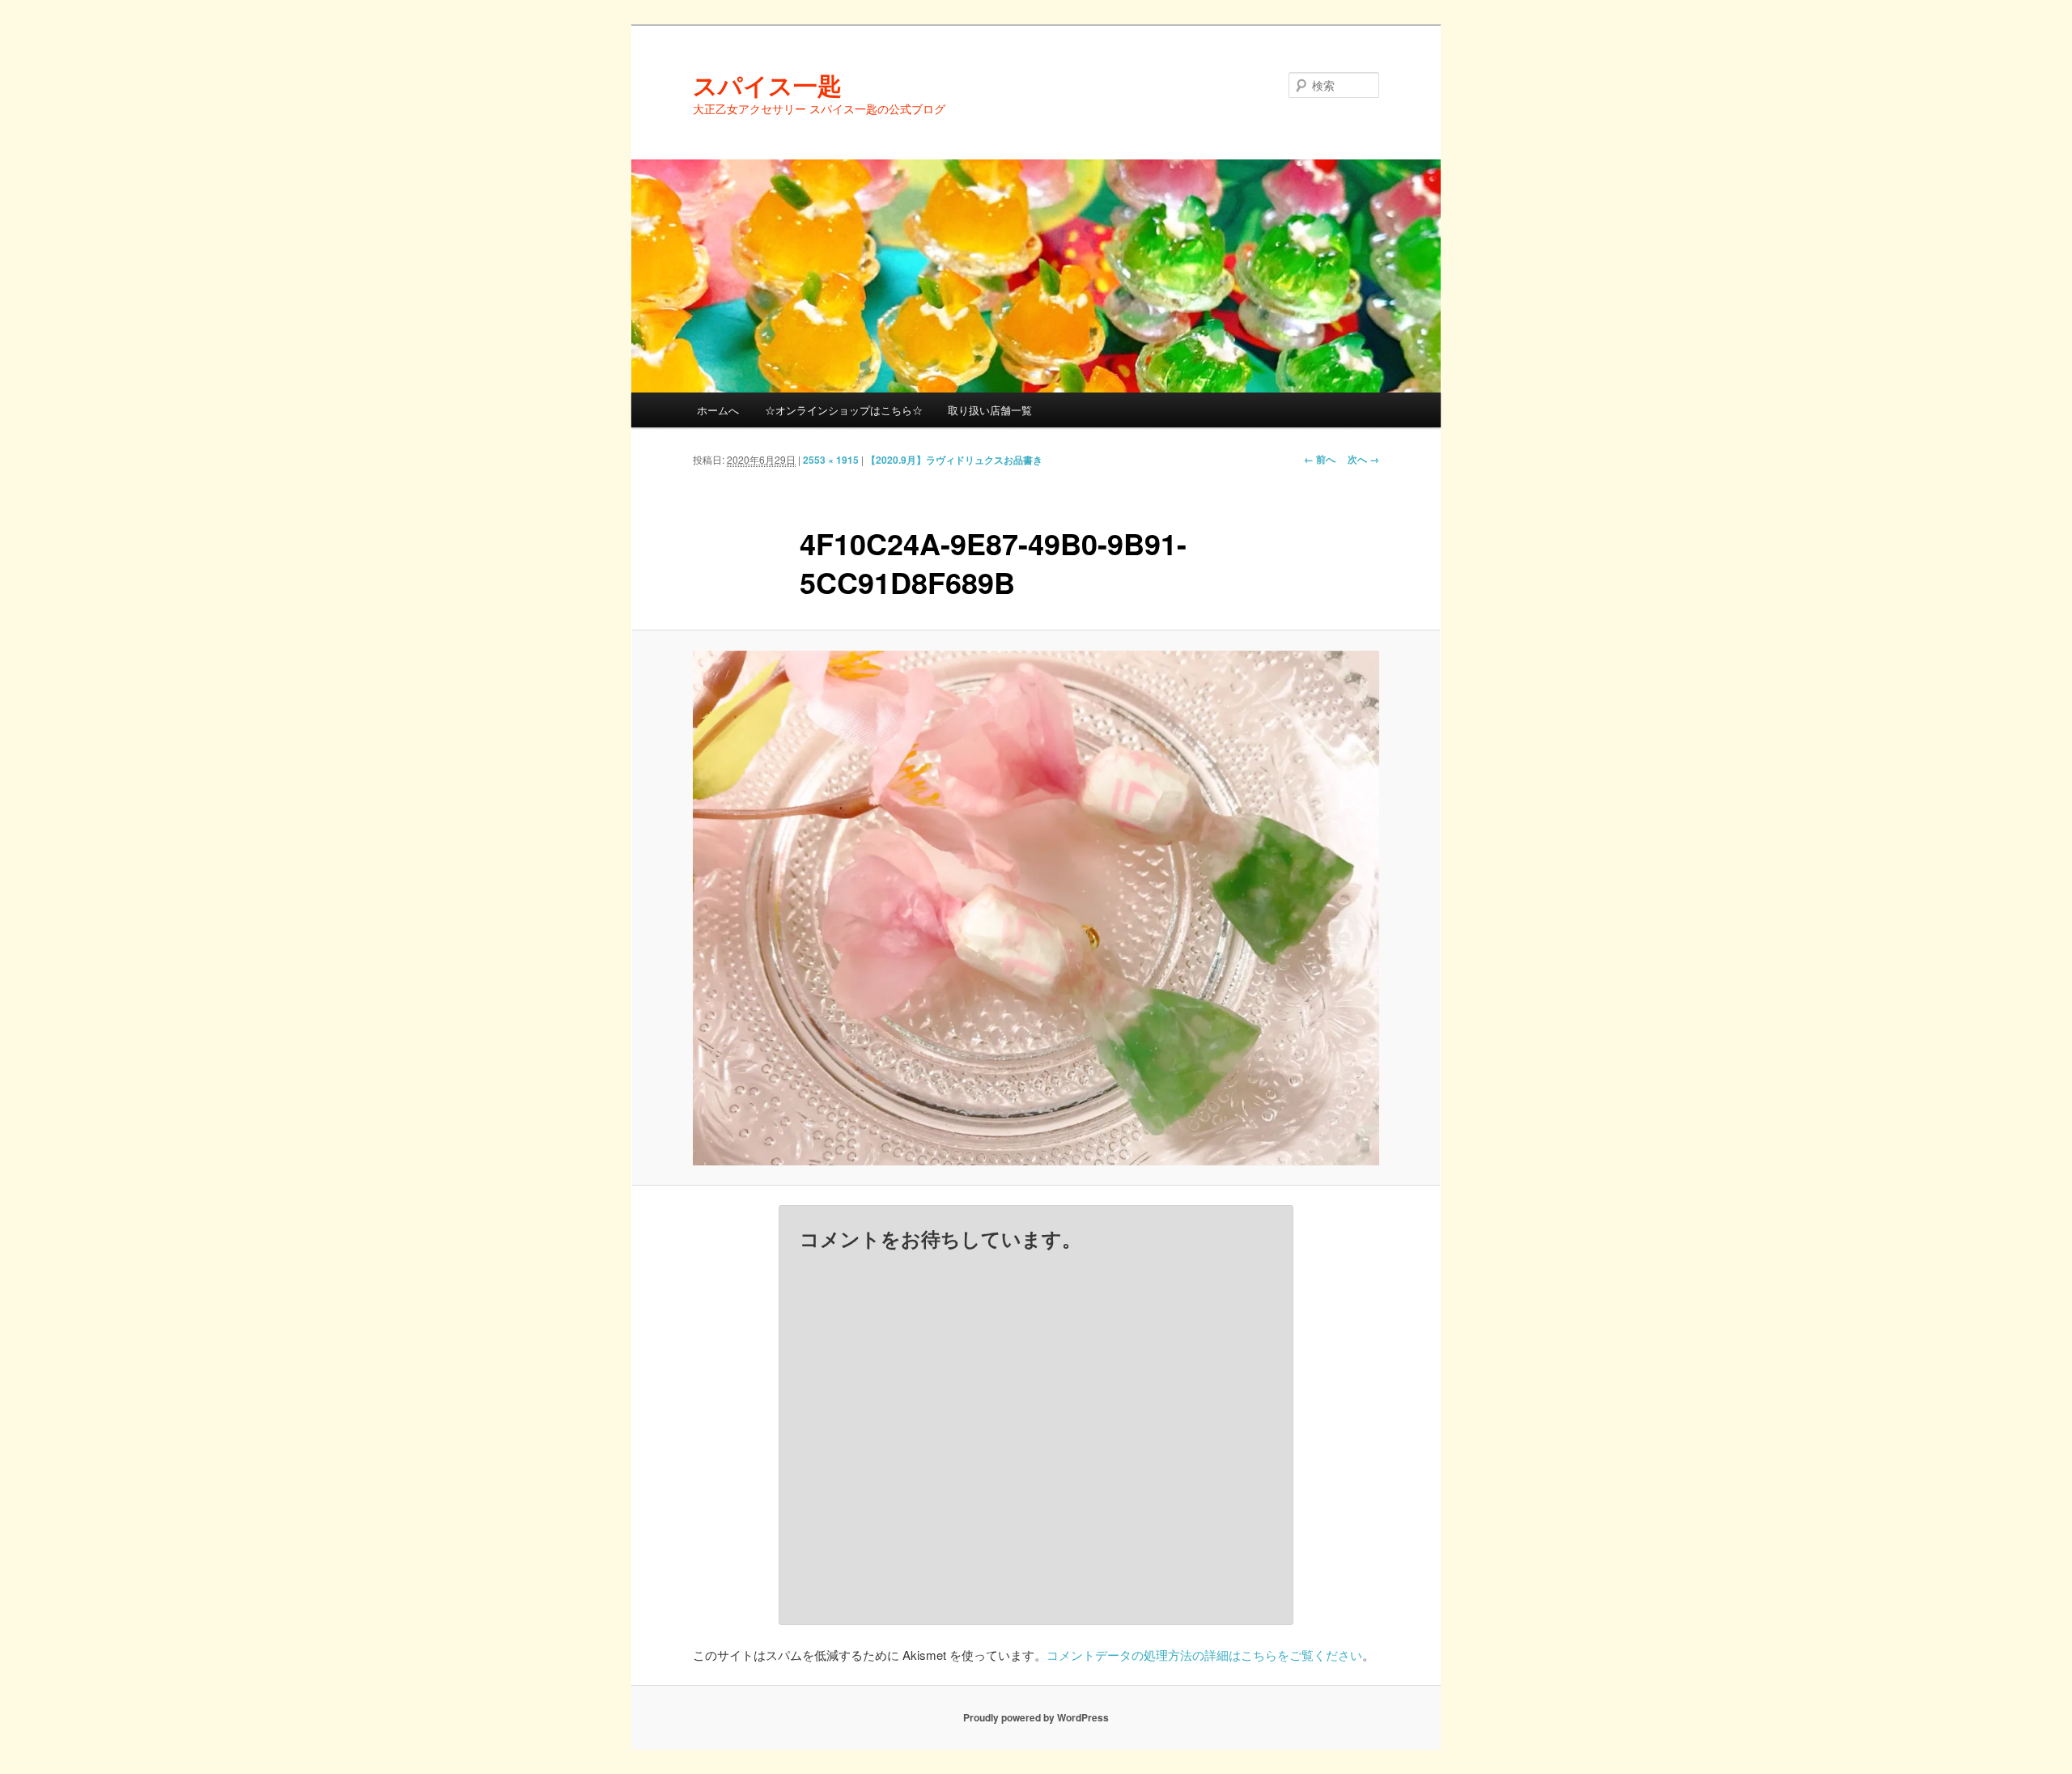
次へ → (1363, 459)
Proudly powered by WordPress (1036, 1717)
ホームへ (718, 410)
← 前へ (1320, 459)
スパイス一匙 (767, 85)
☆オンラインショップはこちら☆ (844, 410)
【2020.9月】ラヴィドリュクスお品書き (954, 460)
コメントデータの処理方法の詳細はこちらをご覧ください (1204, 1655)
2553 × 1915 (831, 460)
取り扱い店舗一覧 (990, 410)
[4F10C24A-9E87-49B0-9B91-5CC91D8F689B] (1036, 908)
